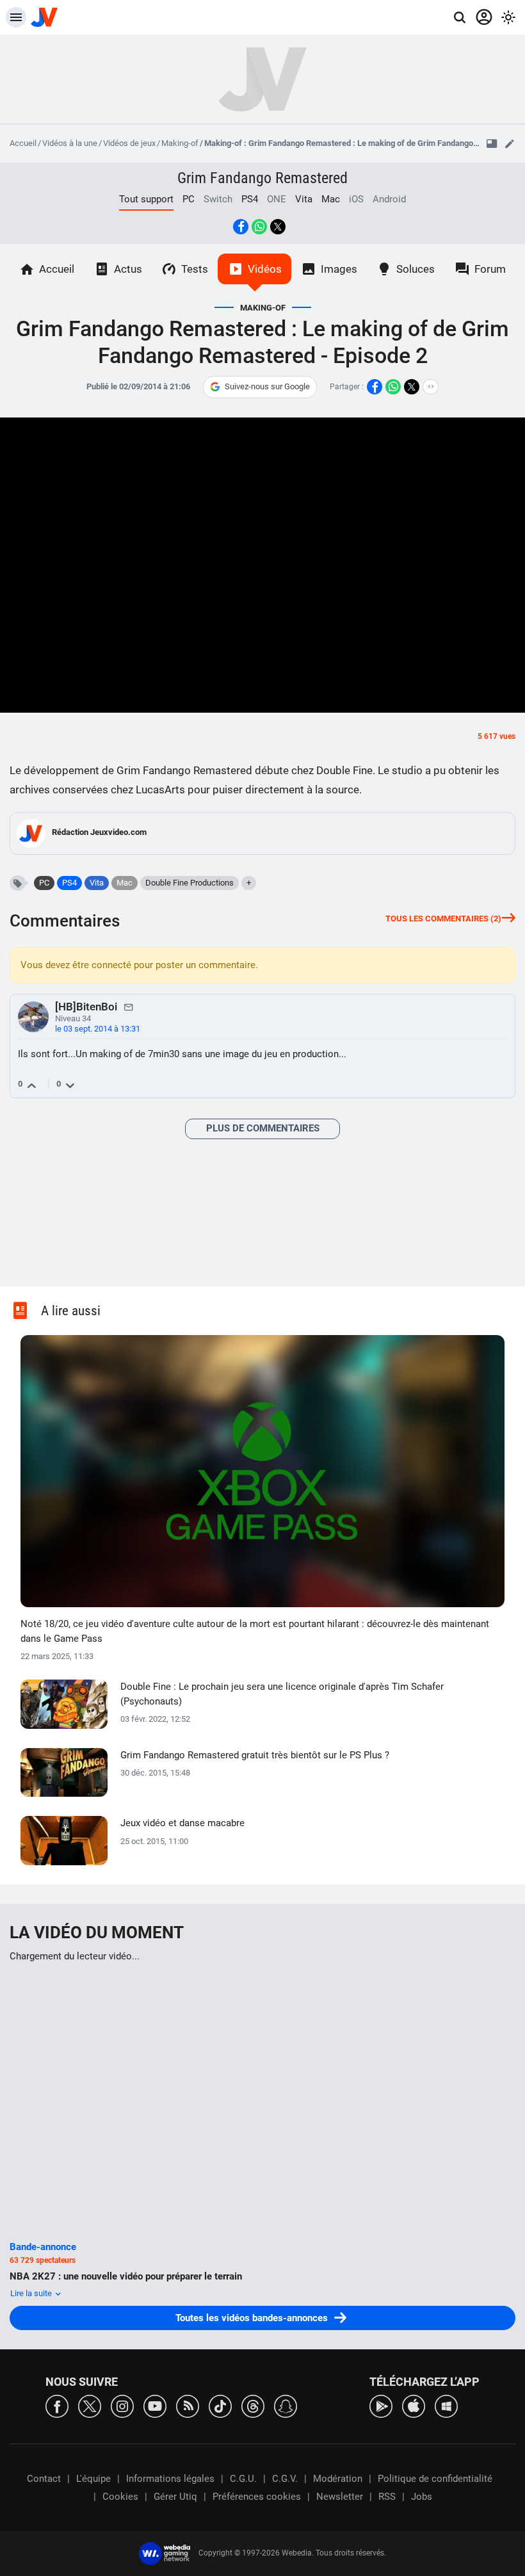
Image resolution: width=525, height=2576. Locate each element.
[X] (90, 2405)
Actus (128, 269)
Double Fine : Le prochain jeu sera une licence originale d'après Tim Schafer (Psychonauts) (282, 1694)
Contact (44, 2479)
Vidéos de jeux (129, 143)
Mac (331, 199)
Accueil (23, 143)
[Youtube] (155, 2405)
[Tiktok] (220, 2405)
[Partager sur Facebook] (241, 227)
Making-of (180, 143)
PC (189, 199)
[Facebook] (57, 2405)
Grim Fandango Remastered (262, 178)
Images (339, 269)
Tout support (146, 199)
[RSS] (188, 2405)
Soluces (416, 269)
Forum (490, 269)
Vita (304, 199)
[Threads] (253, 2405)
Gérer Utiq (175, 2497)
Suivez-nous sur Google (267, 386)
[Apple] (414, 2405)
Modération (338, 2479)
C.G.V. (285, 2479)
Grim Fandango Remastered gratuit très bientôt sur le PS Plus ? (255, 1755)
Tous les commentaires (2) (443, 919)
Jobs (422, 2497)
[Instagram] (122, 2405)
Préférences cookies (257, 2497)
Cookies (120, 2497)
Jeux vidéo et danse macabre (182, 1823)
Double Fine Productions (190, 883)
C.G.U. (243, 2479)
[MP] (129, 1007)
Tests (195, 269)
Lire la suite (32, 2293)
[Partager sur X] (278, 227)
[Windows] (446, 2405)
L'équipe (93, 2479)
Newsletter (340, 2497)
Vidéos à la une (70, 143)
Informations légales (170, 2479)
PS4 (250, 199)
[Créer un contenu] (510, 143)
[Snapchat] (286, 2405)
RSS (387, 2497)
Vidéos (265, 269)
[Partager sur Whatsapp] (259, 227)
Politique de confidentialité (435, 2479)
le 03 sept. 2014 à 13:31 (98, 1029)
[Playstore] (381, 2405)
